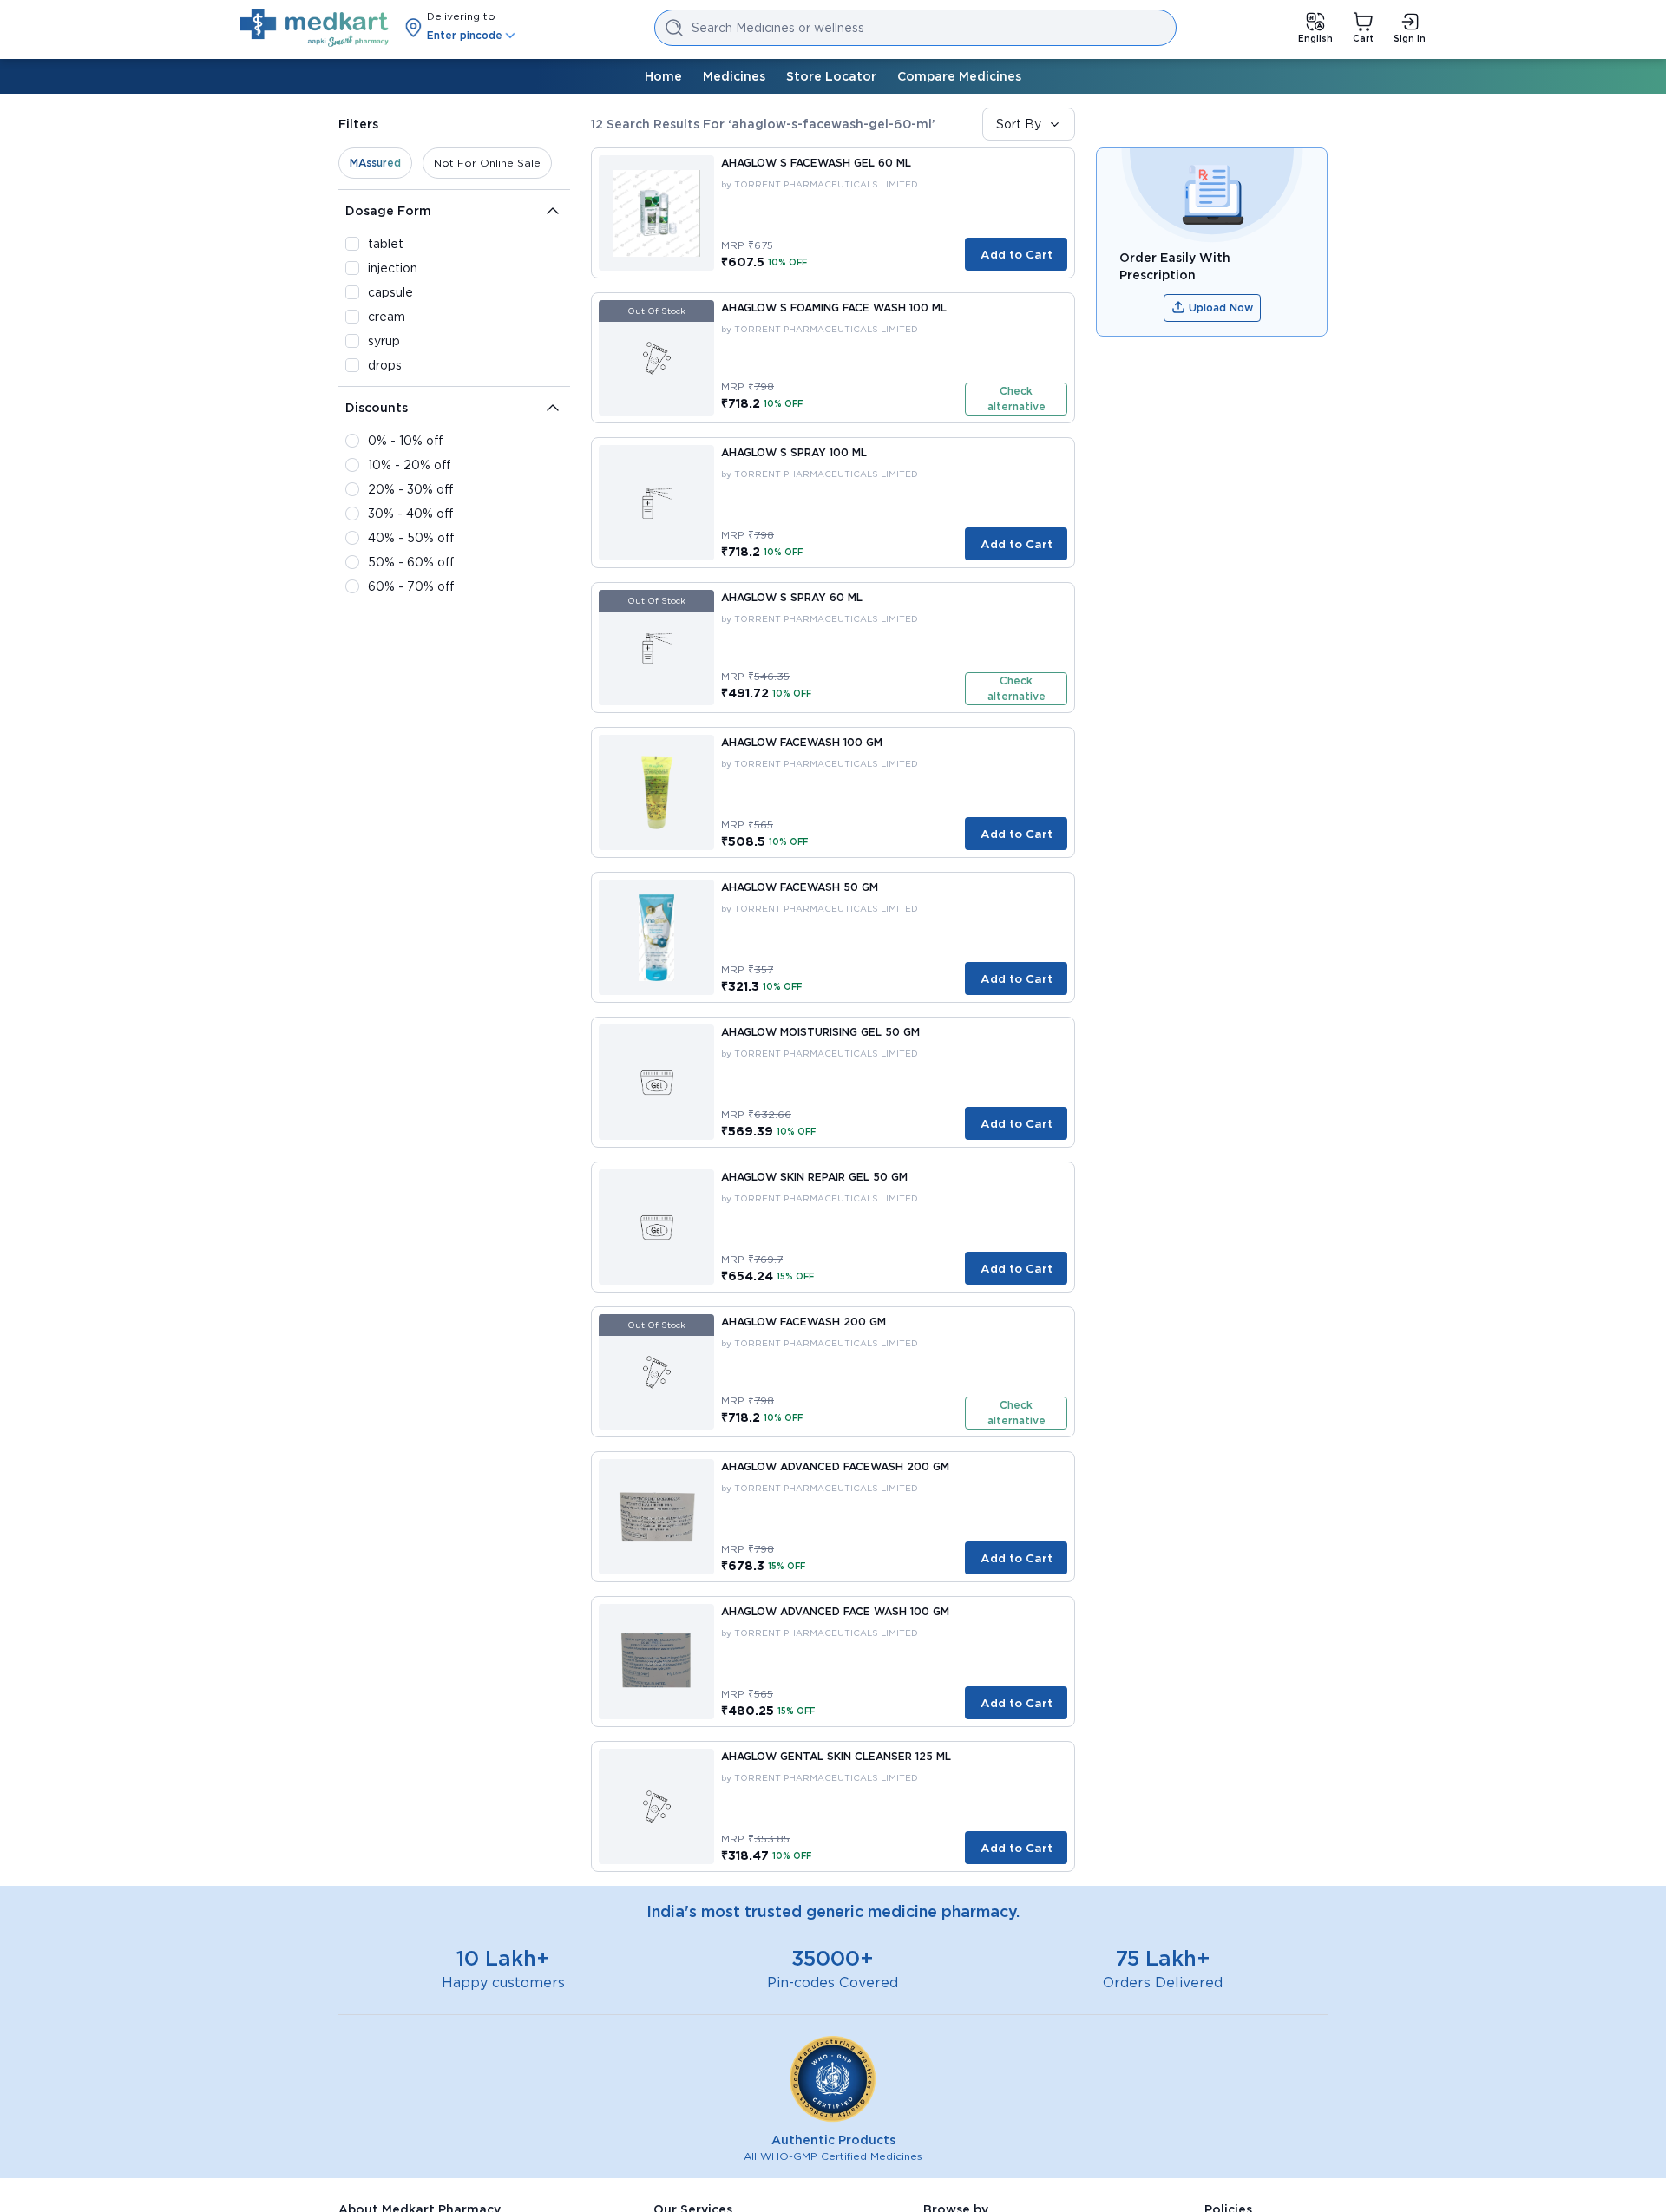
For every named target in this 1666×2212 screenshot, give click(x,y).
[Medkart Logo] (315, 28)
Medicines (734, 76)
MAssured (375, 163)
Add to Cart (1017, 254)
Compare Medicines (959, 76)
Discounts (377, 408)
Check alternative (1017, 399)
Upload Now (1221, 308)
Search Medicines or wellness (778, 28)
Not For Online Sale (487, 163)
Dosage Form (388, 211)
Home (663, 76)
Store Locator (831, 76)
